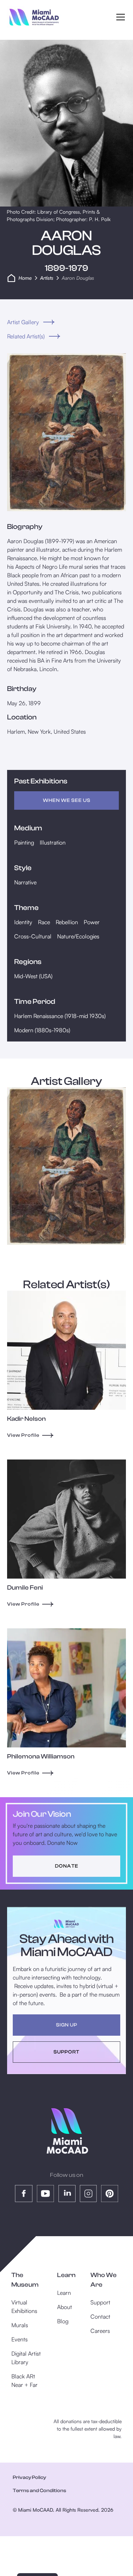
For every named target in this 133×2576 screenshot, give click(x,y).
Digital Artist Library (26, 2358)
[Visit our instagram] (88, 2194)
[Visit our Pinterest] (110, 2194)
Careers (100, 2331)
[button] (119, 17)
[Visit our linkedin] (67, 2194)
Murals (20, 2325)
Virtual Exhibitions (24, 2307)
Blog (63, 2321)
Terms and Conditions (40, 2491)
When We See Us (67, 800)
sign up (67, 2025)
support (66, 2052)
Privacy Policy (29, 2478)
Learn (64, 2293)
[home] (34, 17)
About (65, 2307)
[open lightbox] (66, 432)
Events (20, 2339)
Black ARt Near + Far (24, 2380)
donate (67, 1866)
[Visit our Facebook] (24, 2194)
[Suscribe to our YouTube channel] (45, 2194)
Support (100, 2302)
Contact (100, 2317)
